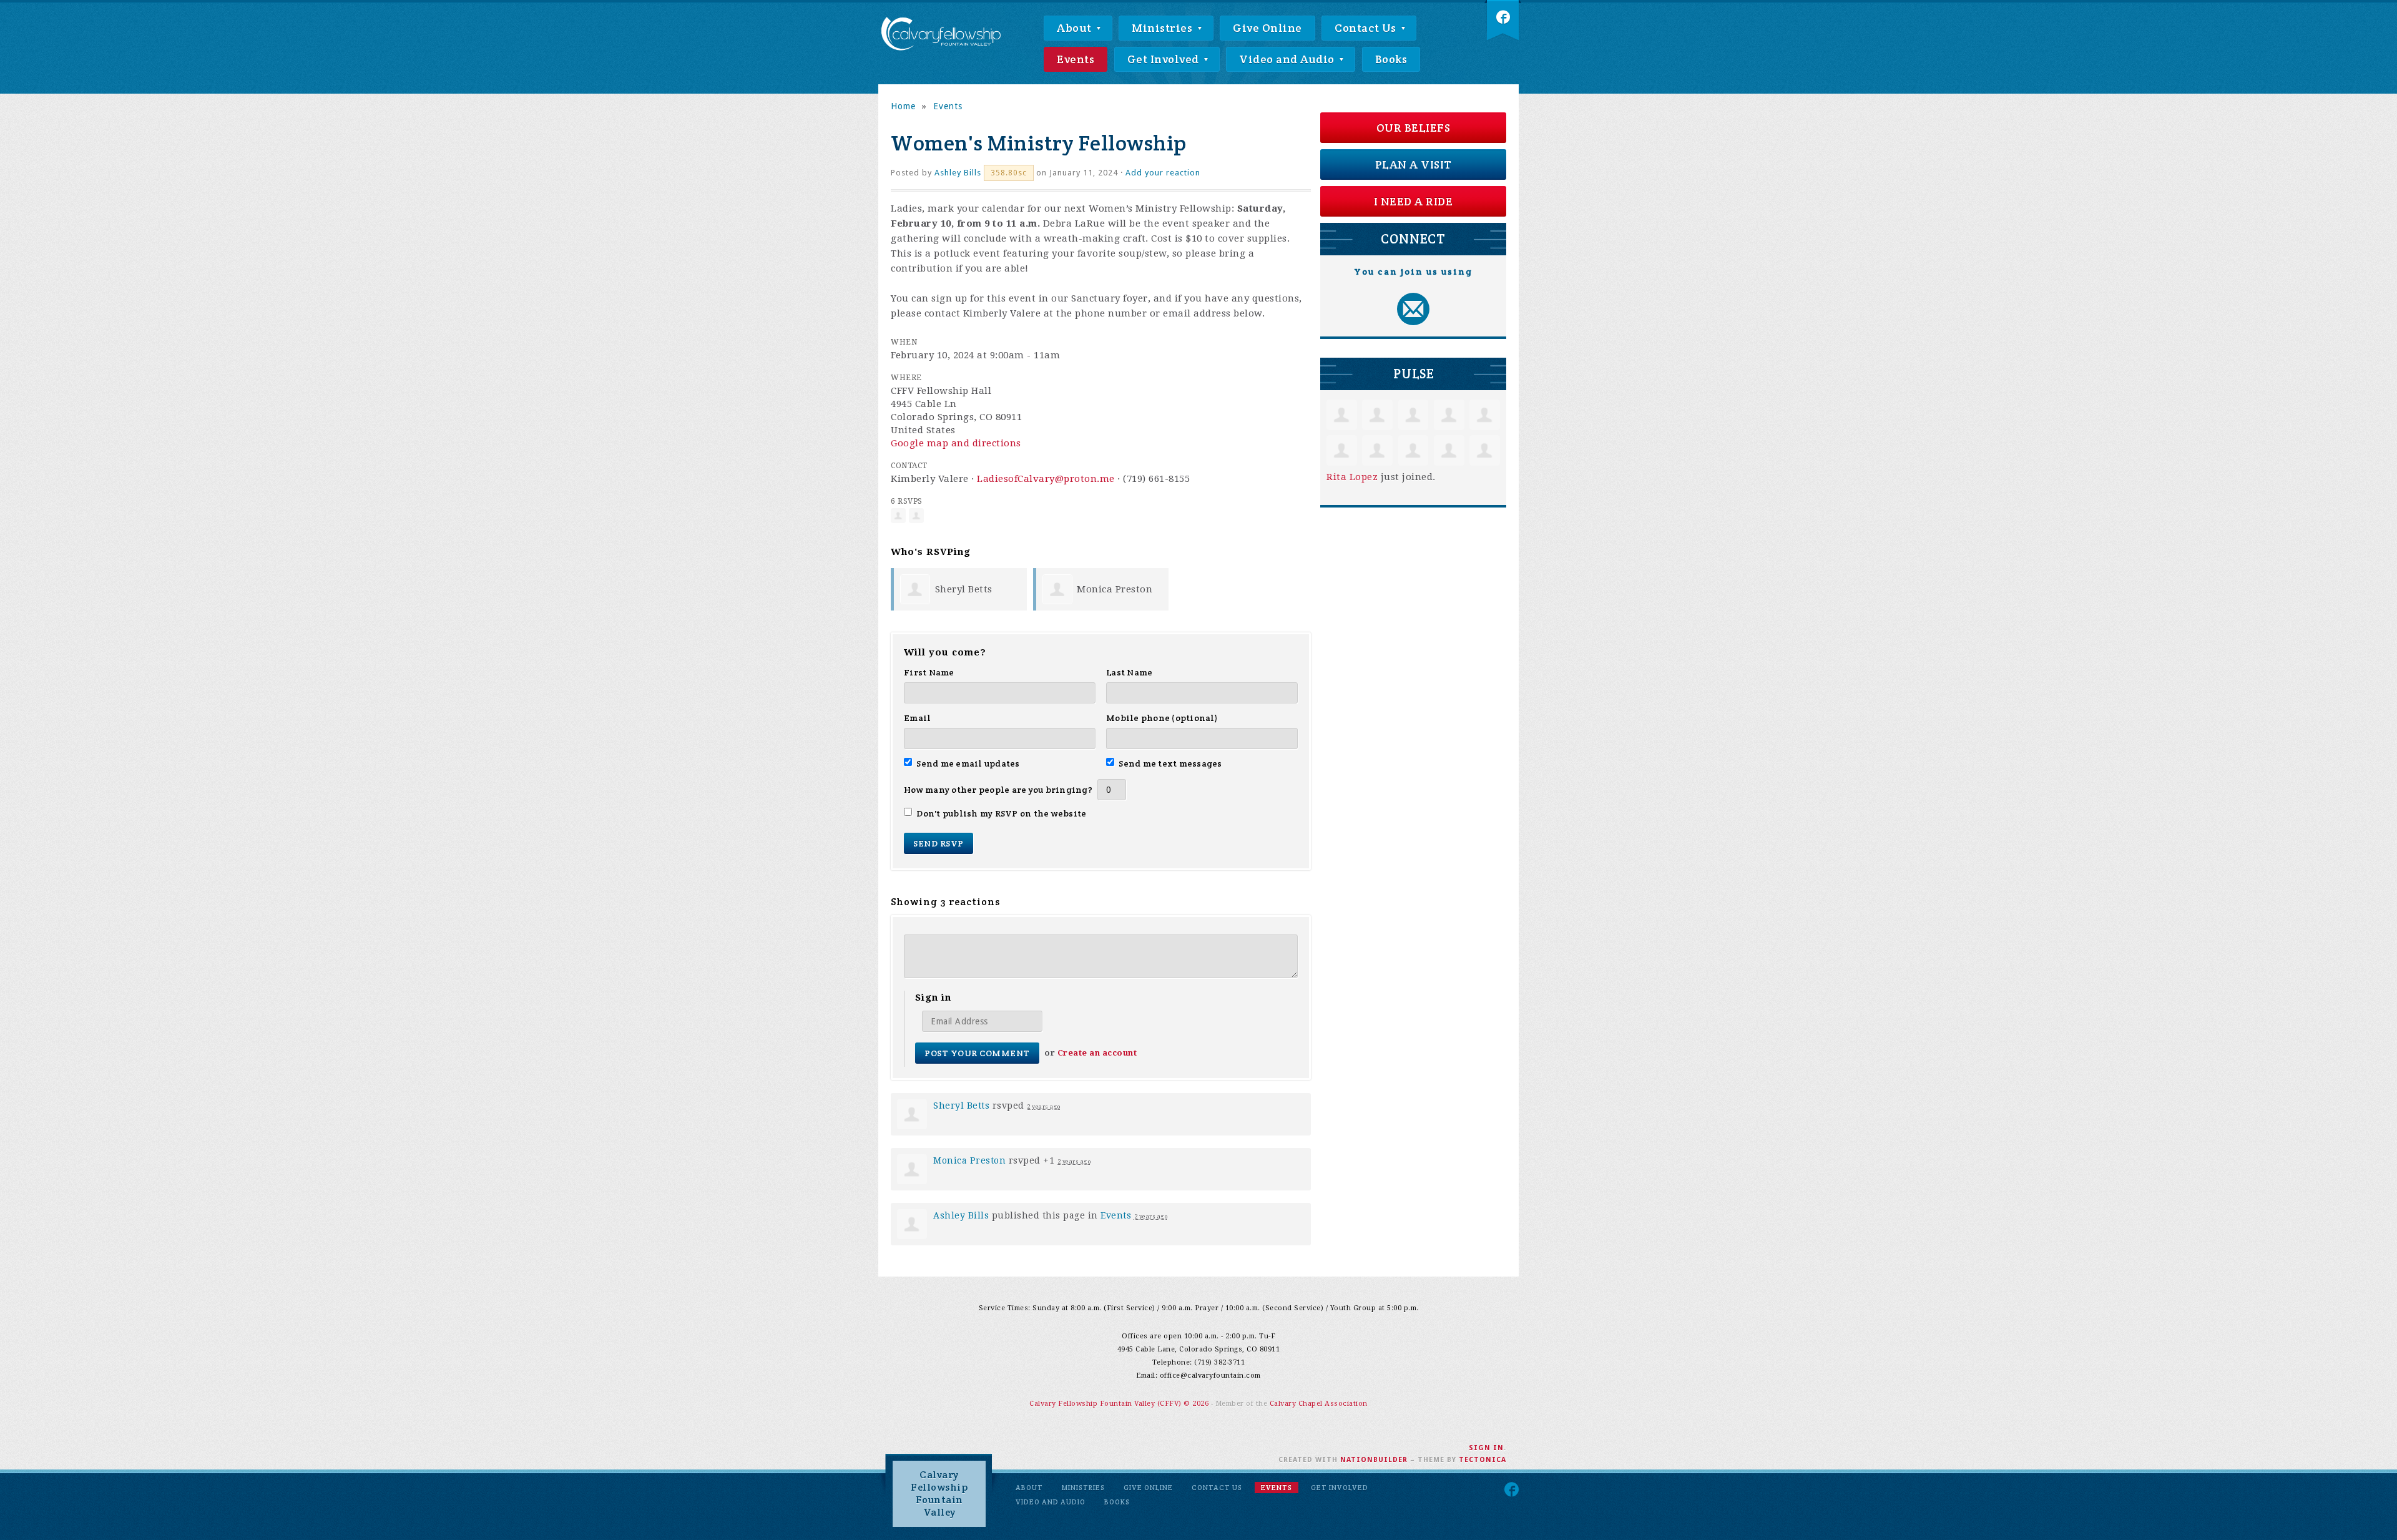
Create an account (1097, 1053)
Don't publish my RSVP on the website (1001, 813)
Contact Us (1367, 28)
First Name (929, 672)
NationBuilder (1374, 1460)
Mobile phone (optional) (1162, 718)
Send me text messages (1170, 763)
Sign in (1486, 1448)
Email (917, 718)
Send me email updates (968, 763)
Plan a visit (1414, 164)
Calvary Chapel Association (1319, 1404)
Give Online (1267, 28)
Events (1076, 59)
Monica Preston (1115, 589)
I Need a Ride (1414, 201)
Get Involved (1165, 59)
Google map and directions (956, 443)
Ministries (1164, 28)
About (1076, 28)
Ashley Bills (958, 173)
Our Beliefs (1414, 128)
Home (903, 106)
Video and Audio (1288, 59)
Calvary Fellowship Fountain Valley (939, 1493)
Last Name (1129, 672)
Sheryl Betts (964, 589)
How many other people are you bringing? (998, 790)
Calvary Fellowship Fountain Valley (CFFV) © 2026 (1120, 1404)
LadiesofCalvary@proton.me (1046, 479)
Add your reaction (1163, 173)
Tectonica (1483, 1460)
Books (1391, 59)
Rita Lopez (1352, 477)
